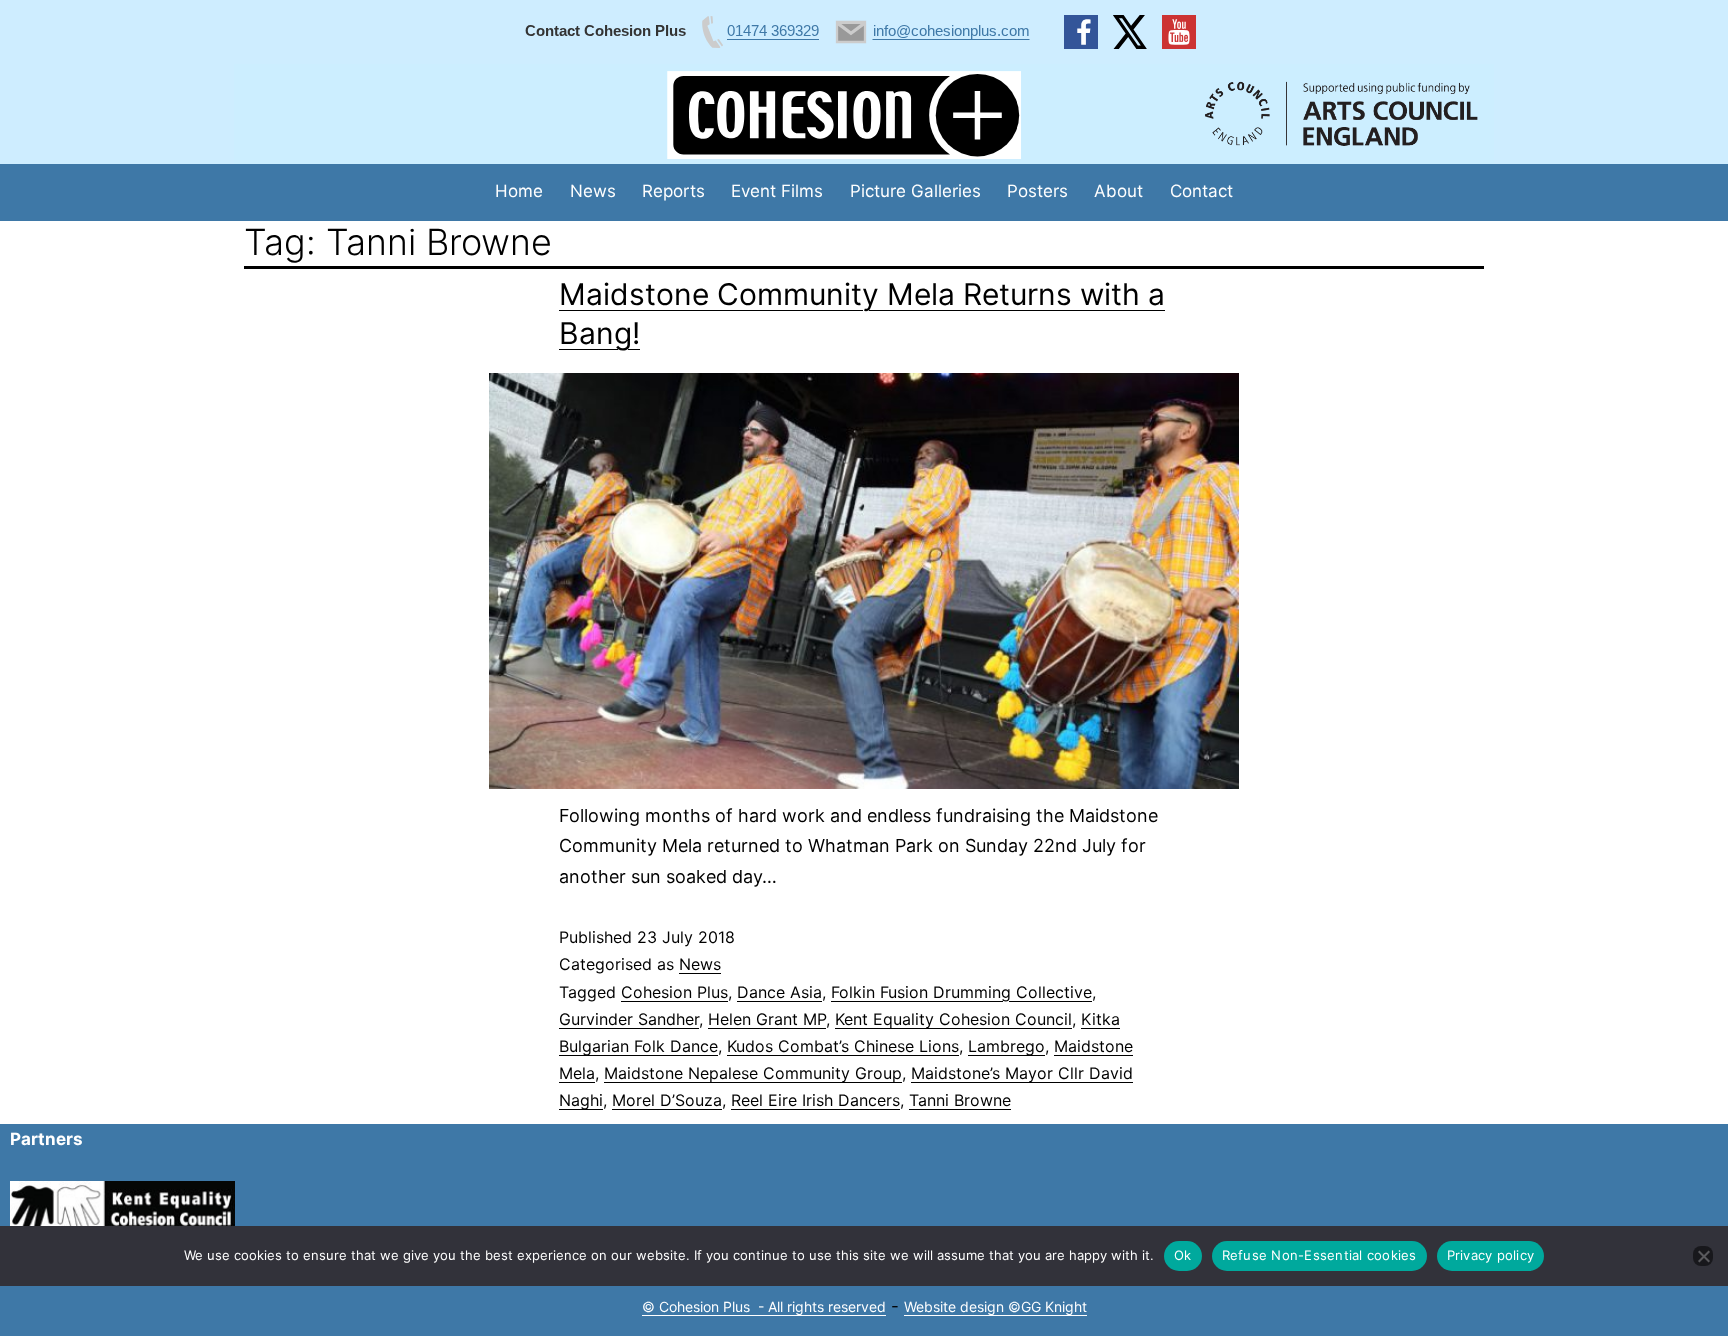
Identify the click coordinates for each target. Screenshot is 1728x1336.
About (1118, 191)
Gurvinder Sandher (629, 1019)
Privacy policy (1491, 1255)
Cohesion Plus (674, 992)
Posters (1037, 191)
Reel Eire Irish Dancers (815, 1100)
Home (519, 191)
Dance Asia (779, 992)
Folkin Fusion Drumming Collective (961, 992)
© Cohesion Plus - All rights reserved (764, 1306)
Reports (673, 191)
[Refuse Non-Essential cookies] (1703, 1256)
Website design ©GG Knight (995, 1306)
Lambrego (1006, 1046)
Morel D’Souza (667, 1100)
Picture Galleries (915, 191)
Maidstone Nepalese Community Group (753, 1073)
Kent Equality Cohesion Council (953, 1019)
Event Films (777, 191)
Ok (1183, 1255)
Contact (1201, 191)
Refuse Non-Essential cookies (1319, 1255)
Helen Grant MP (767, 1019)
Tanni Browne (960, 1100)
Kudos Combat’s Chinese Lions (843, 1046)
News (593, 191)
